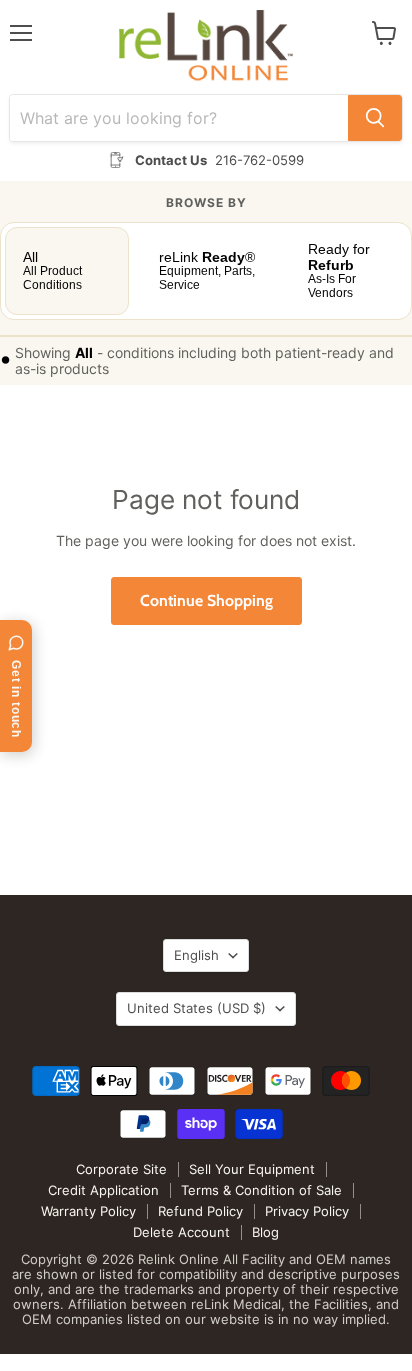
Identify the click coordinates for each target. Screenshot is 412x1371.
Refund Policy (200, 1211)
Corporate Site (121, 1169)
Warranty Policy (88, 1211)
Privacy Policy (307, 1211)
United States (196, 1008)
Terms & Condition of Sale (261, 1190)
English (196, 955)
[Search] (375, 118)
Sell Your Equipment (252, 1169)
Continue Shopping (206, 600)
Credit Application (103, 1190)
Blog (265, 1232)
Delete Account (181, 1232)
